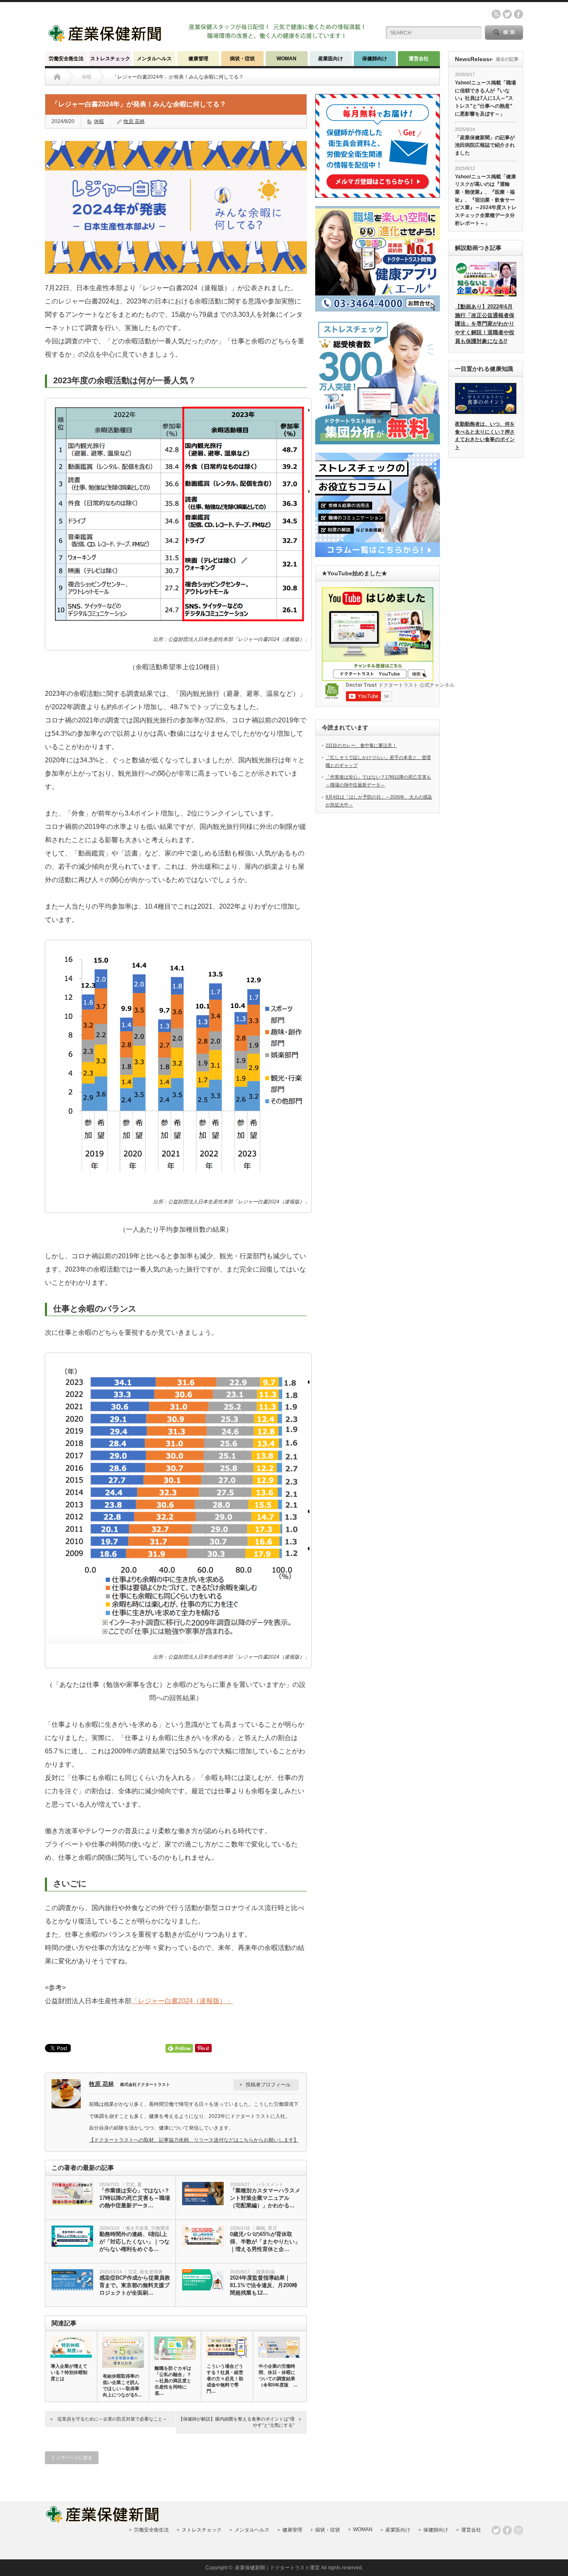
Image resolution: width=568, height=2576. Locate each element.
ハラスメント (270, 2184)
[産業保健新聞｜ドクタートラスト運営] (106, 39)
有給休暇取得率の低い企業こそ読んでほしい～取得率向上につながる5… (122, 2385)
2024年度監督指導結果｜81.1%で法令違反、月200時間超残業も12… (264, 2285)
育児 (272, 2228)
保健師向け (375, 59)
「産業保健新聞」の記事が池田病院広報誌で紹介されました (485, 145)
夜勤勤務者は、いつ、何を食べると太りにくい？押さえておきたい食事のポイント (485, 436)
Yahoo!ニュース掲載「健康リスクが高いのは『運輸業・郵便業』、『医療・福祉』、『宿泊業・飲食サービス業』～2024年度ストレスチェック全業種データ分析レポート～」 (486, 200)
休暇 (99, 121)
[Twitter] (496, 2530)
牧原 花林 (134, 121)
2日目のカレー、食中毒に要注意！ (361, 745)
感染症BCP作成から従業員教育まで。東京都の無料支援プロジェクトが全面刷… (135, 2285)
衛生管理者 (151, 2272)
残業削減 (265, 2272)
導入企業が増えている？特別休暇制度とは (69, 2372)
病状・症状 (242, 59)
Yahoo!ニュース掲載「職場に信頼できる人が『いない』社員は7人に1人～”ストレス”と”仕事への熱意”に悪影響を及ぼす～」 (485, 98)
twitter (507, 14)
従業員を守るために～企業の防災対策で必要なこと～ (112, 2419)
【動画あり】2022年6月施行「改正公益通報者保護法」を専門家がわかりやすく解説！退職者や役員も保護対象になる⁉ (485, 324)
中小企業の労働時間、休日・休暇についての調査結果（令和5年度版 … (278, 2375)
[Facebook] (507, 2530)
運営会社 (419, 59)
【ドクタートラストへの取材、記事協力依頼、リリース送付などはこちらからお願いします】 (194, 2140)
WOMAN (286, 59)
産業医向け (331, 59)
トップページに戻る (72, 2458)
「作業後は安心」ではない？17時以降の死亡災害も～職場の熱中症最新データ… (135, 2198)
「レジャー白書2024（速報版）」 (182, 2001)
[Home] (57, 77)
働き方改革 (137, 2228)
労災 (130, 2184)
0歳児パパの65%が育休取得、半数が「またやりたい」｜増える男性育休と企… (265, 2242)
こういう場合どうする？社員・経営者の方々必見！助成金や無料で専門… (225, 2379)
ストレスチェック (110, 59)
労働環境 (160, 2228)
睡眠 (261, 2228)
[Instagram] (519, 2530)
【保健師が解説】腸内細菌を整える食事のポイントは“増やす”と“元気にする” (236, 2422)
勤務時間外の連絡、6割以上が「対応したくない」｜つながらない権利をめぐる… (135, 2242)
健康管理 (198, 59)
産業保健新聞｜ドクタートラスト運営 (277, 2568)
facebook (519, 14)
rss (496, 14)
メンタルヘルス (154, 59)
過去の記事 (507, 59)
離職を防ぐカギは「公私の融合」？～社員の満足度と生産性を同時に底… (173, 2381)
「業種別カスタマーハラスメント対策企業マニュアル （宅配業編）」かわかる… (265, 2198)
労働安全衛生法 (66, 59)
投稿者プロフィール (268, 2085)
